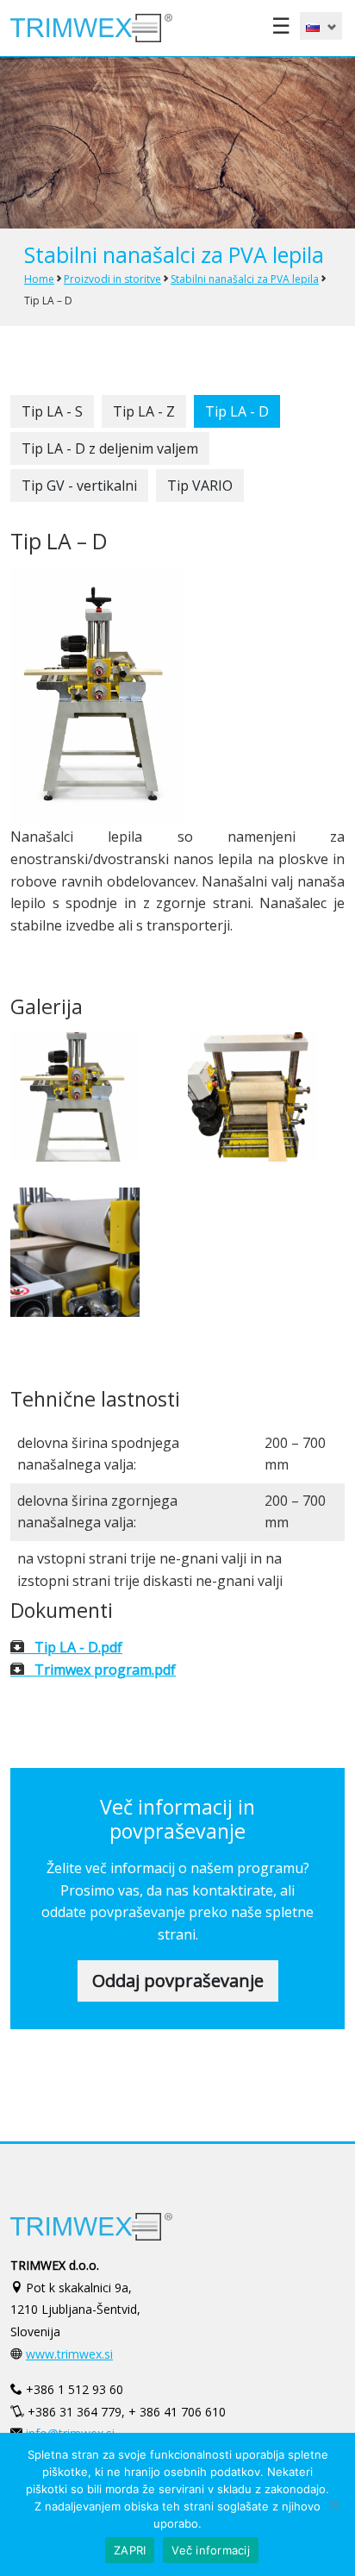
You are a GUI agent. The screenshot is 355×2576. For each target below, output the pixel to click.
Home (39, 279)
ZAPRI (130, 2550)
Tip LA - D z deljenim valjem (110, 448)
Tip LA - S (52, 411)
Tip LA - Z (144, 411)
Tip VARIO (200, 486)
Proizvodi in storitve (112, 279)
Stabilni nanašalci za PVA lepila (245, 279)
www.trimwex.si (69, 2354)
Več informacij (211, 2550)
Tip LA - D (237, 411)
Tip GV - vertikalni (79, 486)
